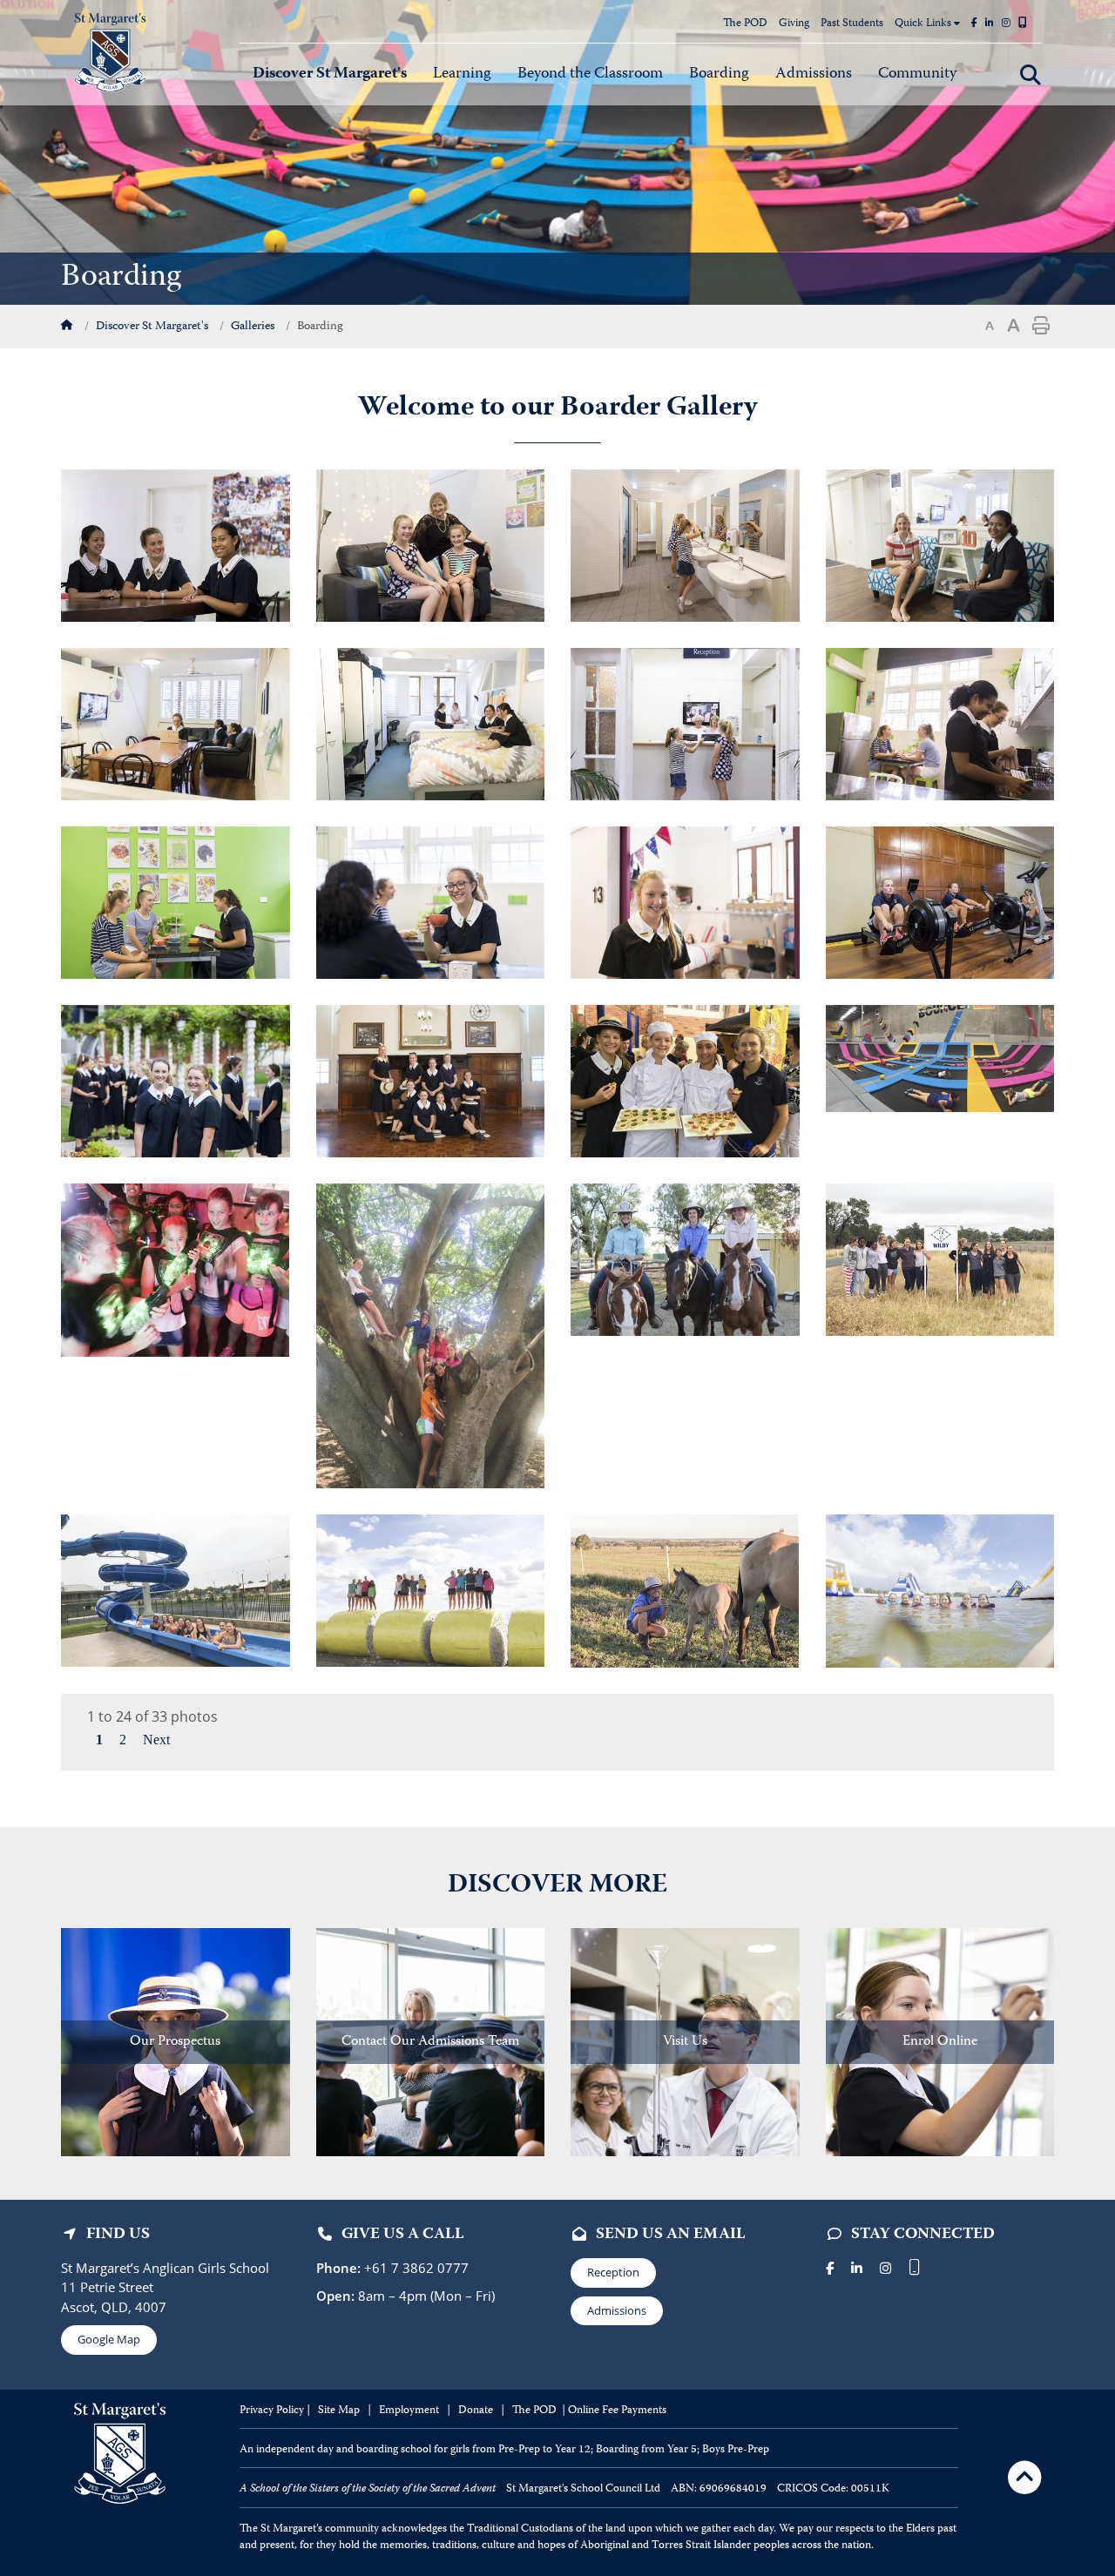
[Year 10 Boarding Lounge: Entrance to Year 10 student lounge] (940, 544)
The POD (745, 24)
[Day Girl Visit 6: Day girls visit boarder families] (176, 1589)
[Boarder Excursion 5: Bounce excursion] (940, 1057)
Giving (794, 24)
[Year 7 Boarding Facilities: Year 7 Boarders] (431, 544)
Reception (613, 2272)
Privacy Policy (272, 2411)
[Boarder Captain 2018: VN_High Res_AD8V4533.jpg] (176, 544)
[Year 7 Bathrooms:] (685, 544)
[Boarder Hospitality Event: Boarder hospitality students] (685, 1080)
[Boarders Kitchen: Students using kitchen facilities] (940, 723)
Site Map (339, 2411)
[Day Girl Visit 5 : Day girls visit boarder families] (431, 1589)
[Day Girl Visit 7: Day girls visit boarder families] (685, 1258)
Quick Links (924, 24)
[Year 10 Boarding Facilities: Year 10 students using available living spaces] (176, 723)
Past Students (852, 24)
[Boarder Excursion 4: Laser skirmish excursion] (175, 1269)
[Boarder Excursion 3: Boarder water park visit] (940, 1589)
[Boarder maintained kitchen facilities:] (176, 901)
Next (156, 1740)
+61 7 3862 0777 (415, 2268)
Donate (477, 2411)
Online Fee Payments (617, 2411)
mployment (413, 2411)
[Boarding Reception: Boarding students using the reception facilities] (685, 723)
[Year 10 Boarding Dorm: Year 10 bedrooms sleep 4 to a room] (431, 723)
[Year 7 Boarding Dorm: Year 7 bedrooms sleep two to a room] (685, 901)
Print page (1041, 326)
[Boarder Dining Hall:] (431, 1080)
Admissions (617, 2310)
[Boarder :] (685, 1589)
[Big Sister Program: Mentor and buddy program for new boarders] (176, 1080)
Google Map (109, 2339)
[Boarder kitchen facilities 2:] (431, 901)
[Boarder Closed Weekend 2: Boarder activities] (430, 1334)
